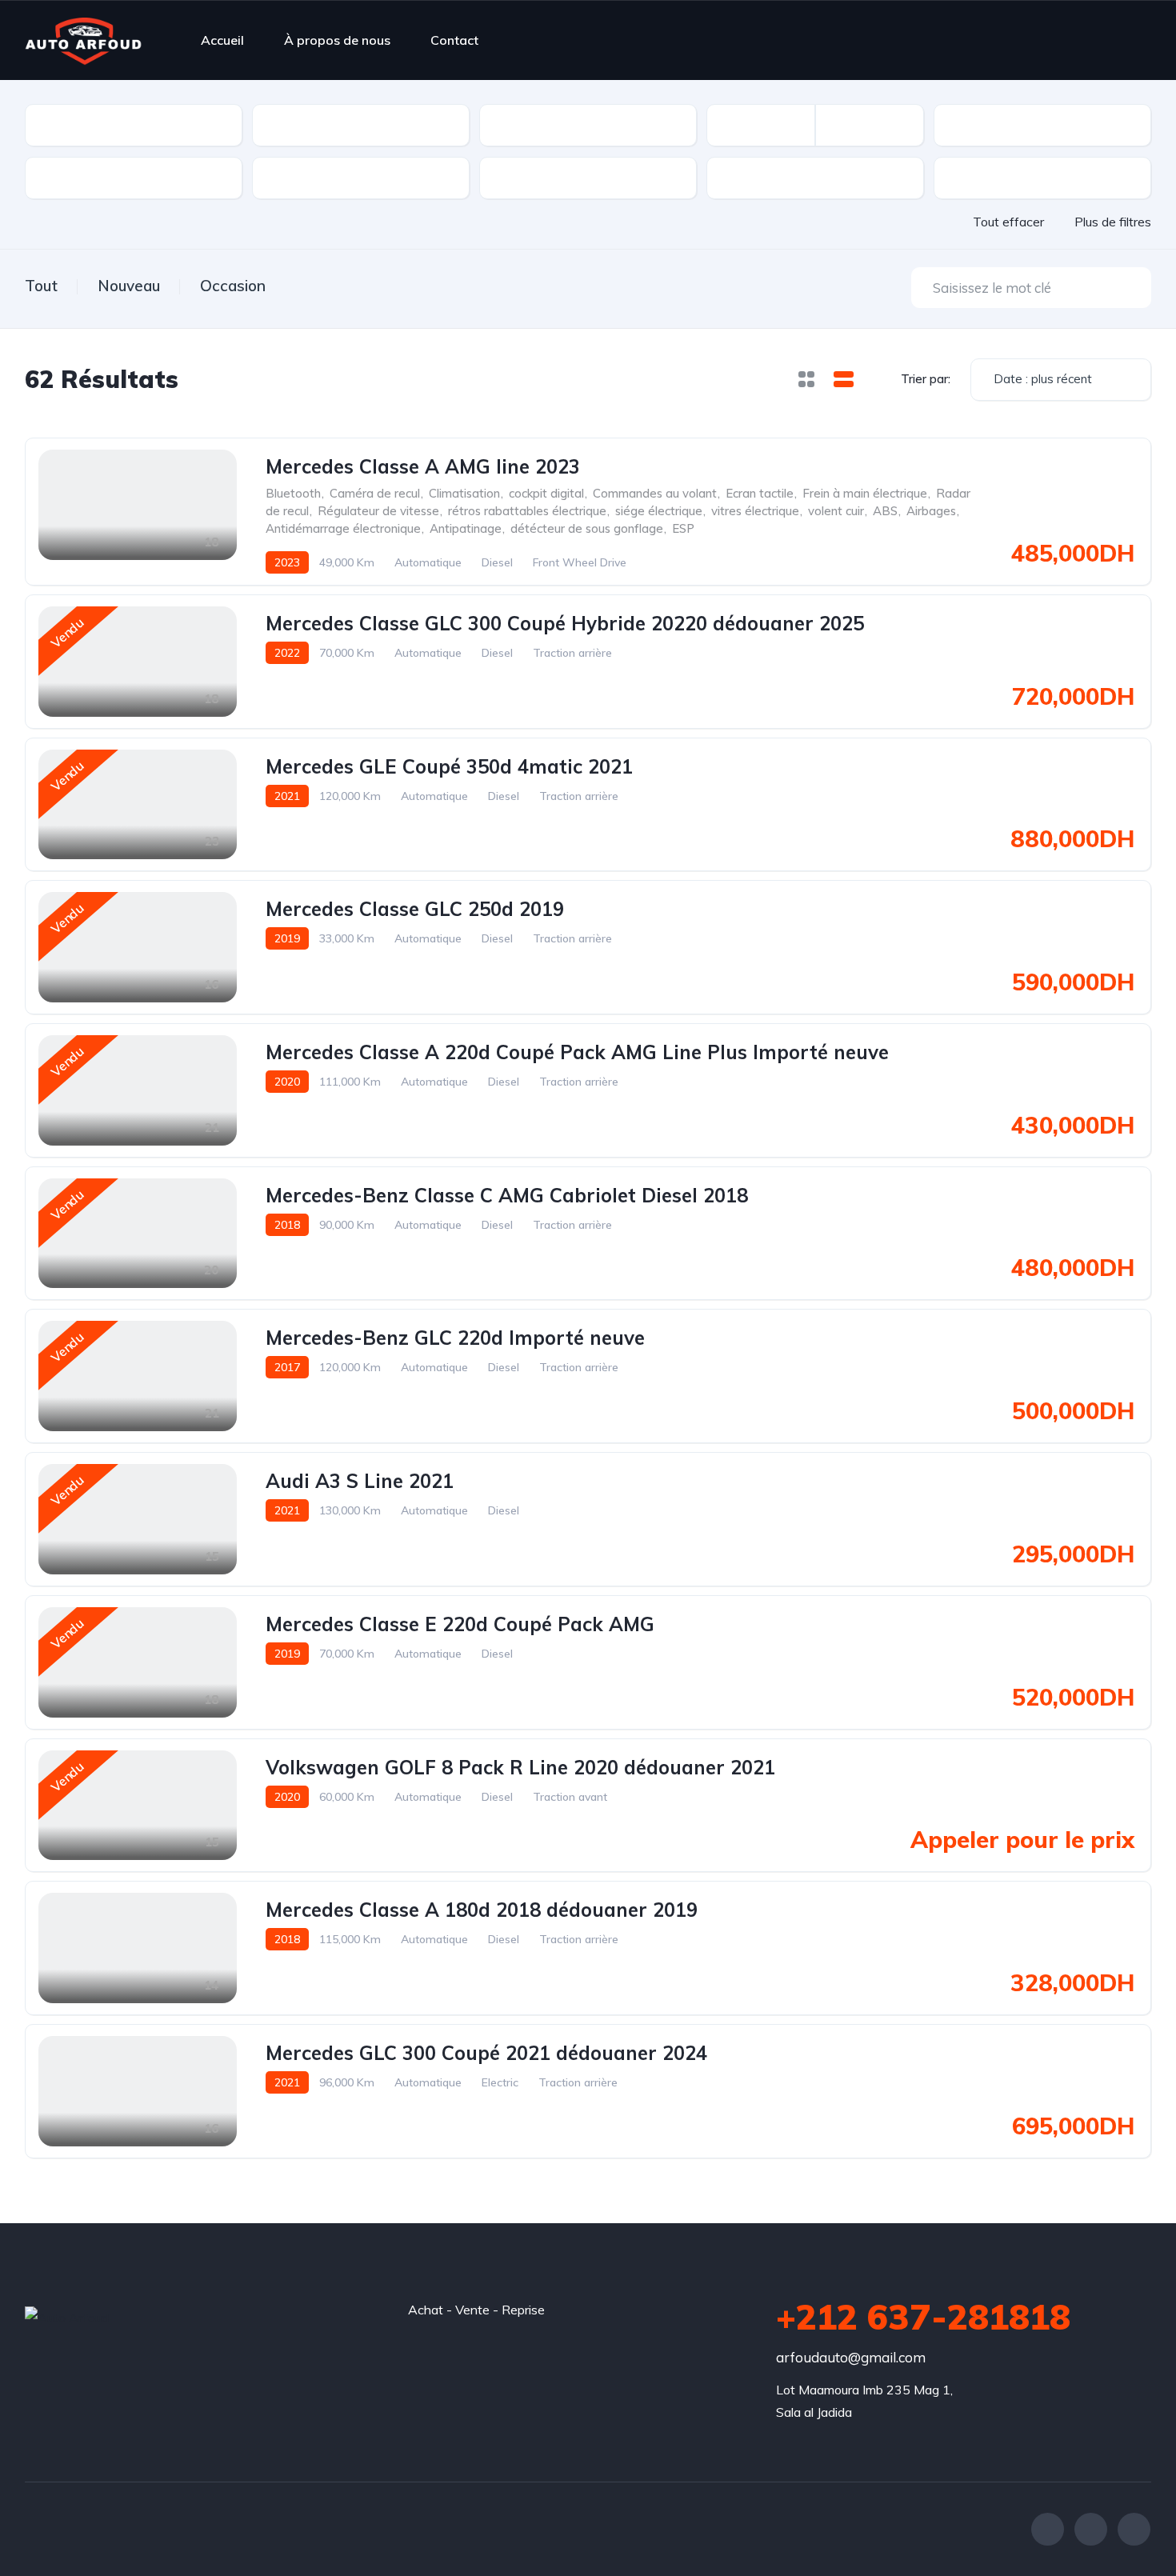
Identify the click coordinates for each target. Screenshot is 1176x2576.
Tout (41, 286)
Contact (454, 40)
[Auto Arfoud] (83, 40)
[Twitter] (1091, 2529)
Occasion (233, 286)
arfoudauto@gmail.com (851, 2357)
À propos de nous (337, 40)
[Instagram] (1134, 2529)
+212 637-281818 (923, 2317)
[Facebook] (1048, 2529)
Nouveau (129, 286)
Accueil (222, 40)
